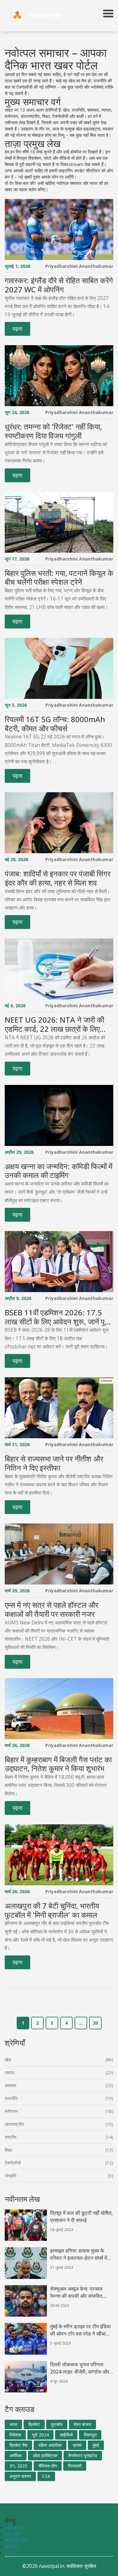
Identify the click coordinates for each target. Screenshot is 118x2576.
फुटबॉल (57, 2424)
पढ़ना (17, 329)
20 (95, 2023)
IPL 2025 (18, 2466)
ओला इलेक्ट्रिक (45, 2455)
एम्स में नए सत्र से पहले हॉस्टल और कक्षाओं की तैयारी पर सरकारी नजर (51, 1610)
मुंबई (96, 2445)
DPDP (11, 2553)
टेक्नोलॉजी (13, 2163)
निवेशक (15, 2435)
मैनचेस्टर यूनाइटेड (83, 2455)
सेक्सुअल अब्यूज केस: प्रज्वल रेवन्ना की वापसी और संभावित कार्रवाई (76, 2292)
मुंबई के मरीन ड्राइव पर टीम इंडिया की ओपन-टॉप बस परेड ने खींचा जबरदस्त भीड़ (80, 2330)
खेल (8, 2060)
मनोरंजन (11, 2111)
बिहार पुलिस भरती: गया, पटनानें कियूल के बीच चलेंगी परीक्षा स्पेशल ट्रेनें (59, 578)
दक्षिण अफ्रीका (50, 2445)
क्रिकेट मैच (18, 2445)
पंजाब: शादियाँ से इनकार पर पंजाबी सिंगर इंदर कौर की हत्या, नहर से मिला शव (58, 878)
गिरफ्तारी (75, 2466)
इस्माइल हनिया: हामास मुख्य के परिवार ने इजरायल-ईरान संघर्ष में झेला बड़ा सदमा (79, 2254)
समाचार (11, 2085)
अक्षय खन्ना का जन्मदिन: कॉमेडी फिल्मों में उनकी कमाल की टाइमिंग (59, 1171)
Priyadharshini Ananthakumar (79, 266)
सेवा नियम (12, 2534)
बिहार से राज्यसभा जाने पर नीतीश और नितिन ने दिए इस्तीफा (54, 1463)
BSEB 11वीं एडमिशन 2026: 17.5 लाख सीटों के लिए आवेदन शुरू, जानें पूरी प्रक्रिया (57, 1317)
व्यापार (10, 2073)
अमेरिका (16, 2455)
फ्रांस (77, 2445)
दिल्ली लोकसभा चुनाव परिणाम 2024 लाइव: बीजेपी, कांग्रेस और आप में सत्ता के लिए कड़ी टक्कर (80, 2368)
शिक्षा (8, 2150)
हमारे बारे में (13, 2528)
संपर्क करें (12, 2547)
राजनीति (11, 2098)
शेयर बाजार (82, 2424)
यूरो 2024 (40, 2435)
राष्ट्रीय (11, 2137)
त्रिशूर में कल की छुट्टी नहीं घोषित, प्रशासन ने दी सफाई (81, 2217)
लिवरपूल (90, 2435)
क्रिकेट (34, 2424)
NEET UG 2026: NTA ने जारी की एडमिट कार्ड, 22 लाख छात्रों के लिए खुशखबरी (54, 1025)
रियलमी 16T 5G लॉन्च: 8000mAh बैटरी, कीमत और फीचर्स (55, 724)
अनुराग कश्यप (20, 2476)
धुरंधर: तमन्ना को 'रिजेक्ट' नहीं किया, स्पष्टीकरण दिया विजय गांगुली (53, 431)
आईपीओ (66, 2435)
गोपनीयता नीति (16, 2540)
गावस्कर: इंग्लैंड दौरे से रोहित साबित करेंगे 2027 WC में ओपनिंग (59, 285)
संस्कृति (11, 2176)
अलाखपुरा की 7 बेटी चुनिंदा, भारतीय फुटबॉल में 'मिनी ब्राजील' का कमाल (52, 1910)
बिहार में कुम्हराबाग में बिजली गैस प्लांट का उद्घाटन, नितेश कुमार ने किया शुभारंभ (58, 1764)
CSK (46, 2476)
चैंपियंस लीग (48, 2466)
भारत (13, 2424)
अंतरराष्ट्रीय (14, 2124)
